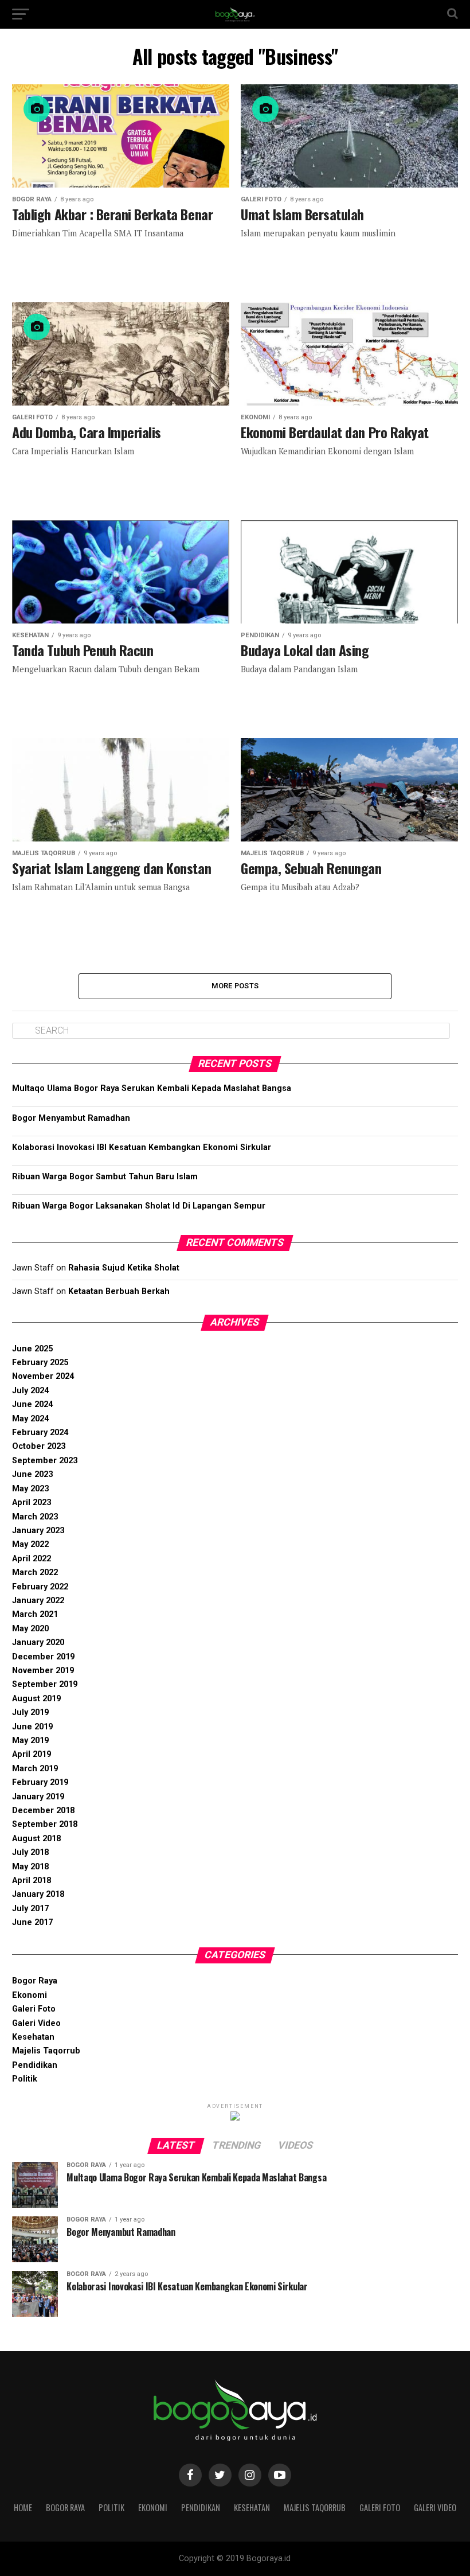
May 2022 (30, 1544)
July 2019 (30, 1712)
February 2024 (40, 1433)
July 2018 (30, 1852)
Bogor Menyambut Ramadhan (71, 1118)
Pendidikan (35, 2065)
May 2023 (30, 1489)
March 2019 (35, 1769)
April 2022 (32, 1559)
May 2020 (30, 1629)
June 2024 (32, 1404)
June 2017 (32, 1922)
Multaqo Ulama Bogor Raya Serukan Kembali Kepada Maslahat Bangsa (152, 1088)
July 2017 (30, 1909)
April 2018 (32, 1881)
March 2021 (35, 1614)
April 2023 (32, 1503)
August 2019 (36, 1699)
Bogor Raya (35, 1981)
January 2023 (38, 1531)
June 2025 (32, 1349)
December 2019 (43, 1657)
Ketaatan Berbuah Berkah (119, 1291)
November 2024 (43, 1376)
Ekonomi (30, 1995)
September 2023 (45, 1461)
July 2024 (30, 1391)
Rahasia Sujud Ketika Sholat (124, 1268)
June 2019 (32, 1727)
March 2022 (35, 1573)
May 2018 (30, 1867)
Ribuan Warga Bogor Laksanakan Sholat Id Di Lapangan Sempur (139, 1206)
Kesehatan (33, 2037)
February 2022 (40, 1587)
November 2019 (43, 1671)
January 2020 (38, 1642)
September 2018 (45, 1824)
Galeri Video (36, 2023)
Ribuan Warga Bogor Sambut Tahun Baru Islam (105, 1177)
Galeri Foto (34, 2009)
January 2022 (38, 1601)
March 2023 (35, 1517)
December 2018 (43, 1811)
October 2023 (39, 1446)
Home (23, 2507)
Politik (25, 2079)
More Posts (235, 986)
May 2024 (30, 1419)
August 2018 (36, 1839)
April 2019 (32, 1754)
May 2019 (30, 1741)
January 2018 (38, 1894)
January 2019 (38, 1797)
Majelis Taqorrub (46, 2051)
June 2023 (32, 1474)
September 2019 (45, 1684)
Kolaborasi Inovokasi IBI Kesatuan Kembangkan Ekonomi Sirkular (142, 1147)
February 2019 (40, 1782)
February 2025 (40, 1363)
